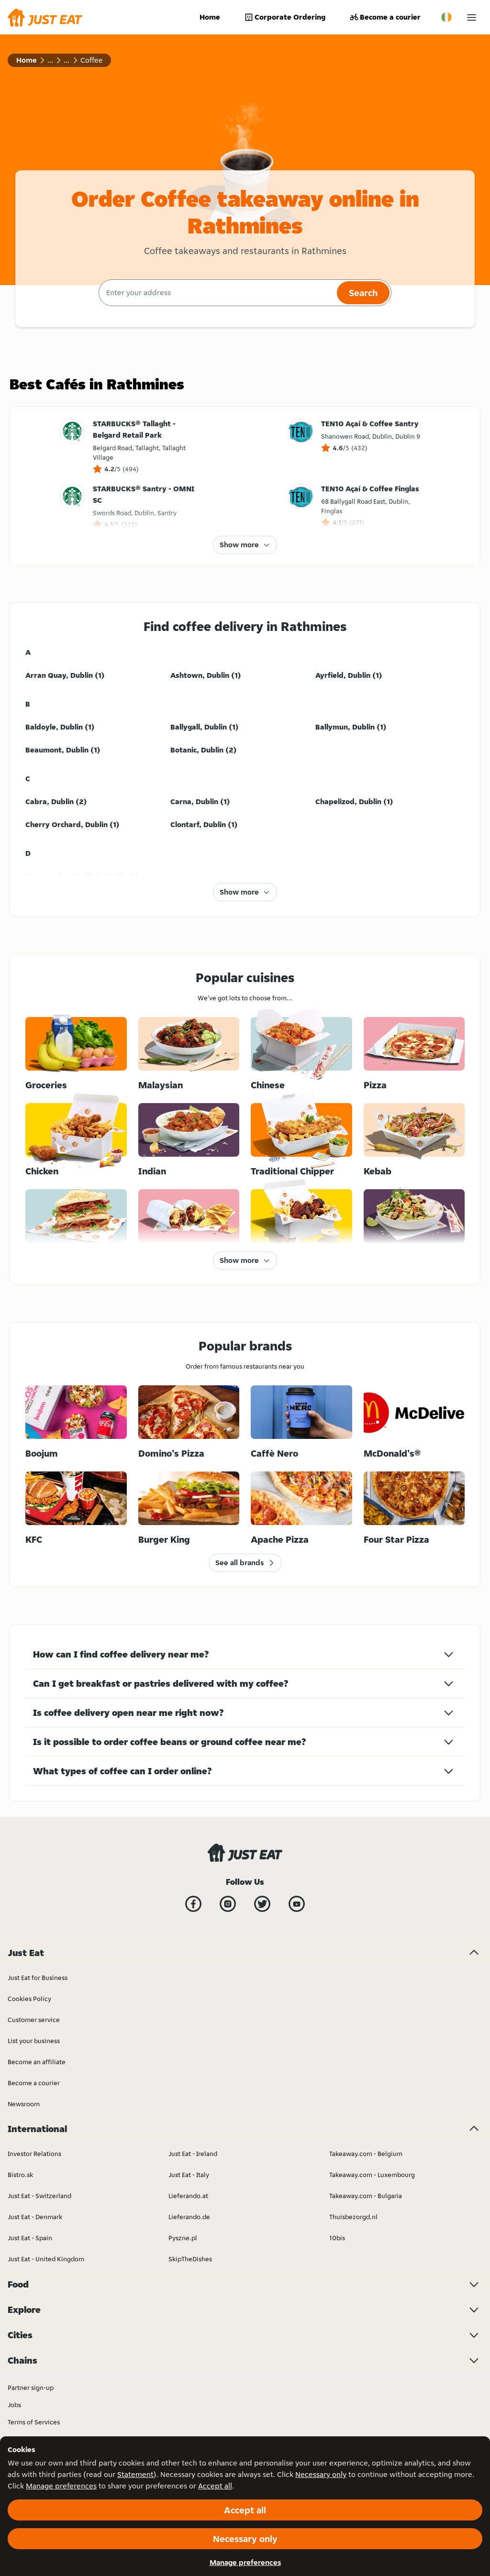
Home (210, 17)
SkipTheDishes (190, 2259)
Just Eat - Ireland (193, 2154)
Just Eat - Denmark (35, 2217)
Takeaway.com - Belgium (366, 2154)
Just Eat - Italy (189, 2175)
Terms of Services (34, 2422)
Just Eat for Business (38, 1978)
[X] (262, 1904)
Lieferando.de (189, 2217)
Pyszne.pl (183, 2238)
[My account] (472, 17)
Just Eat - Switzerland (39, 2196)
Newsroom (24, 2104)
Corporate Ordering (290, 17)
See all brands (239, 1563)
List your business (34, 2041)
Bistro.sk (20, 2175)
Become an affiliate (37, 2062)
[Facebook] (193, 1904)
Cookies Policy (29, 1999)
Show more (239, 545)
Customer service (34, 2020)
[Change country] (446, 17)
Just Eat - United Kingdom (46, 2259)
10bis (337, 2238)
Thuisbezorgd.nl (353, 2217)
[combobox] (217, 293)
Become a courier (390, 17)
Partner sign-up (31, 2388)
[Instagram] (228, 1904)
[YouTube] (297, 1904)
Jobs (14, 2405)
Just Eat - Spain (30, 2238)
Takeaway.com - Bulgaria (366, 2196)
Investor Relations (34, 2154)
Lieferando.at (188, 2196)
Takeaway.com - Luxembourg (372, 2175)
